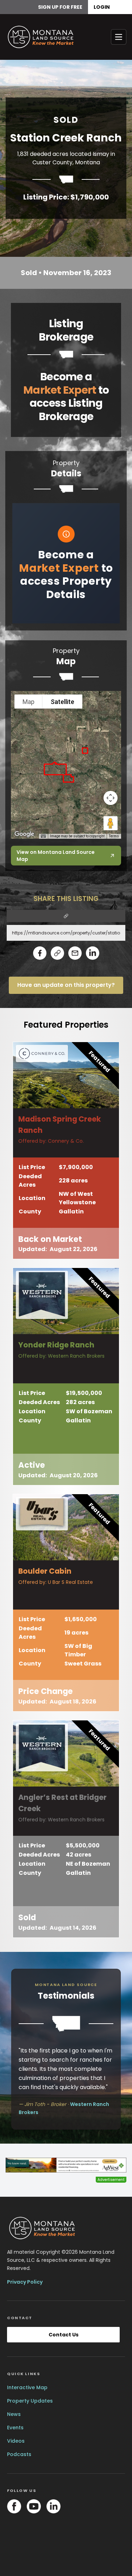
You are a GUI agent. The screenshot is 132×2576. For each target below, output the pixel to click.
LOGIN (102, 7)
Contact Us (64, 2335)
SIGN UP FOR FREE (60, 7)
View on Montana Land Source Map (56, 856)
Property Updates (30, 2401)
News (14, 2414)
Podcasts (19, 2454)
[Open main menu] (119, 37)
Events (15, 2428)
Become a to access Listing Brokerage (66, 396)
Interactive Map (27, 2387)
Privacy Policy (25, 2282)
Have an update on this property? (66, 985)
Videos (16, 2441)
